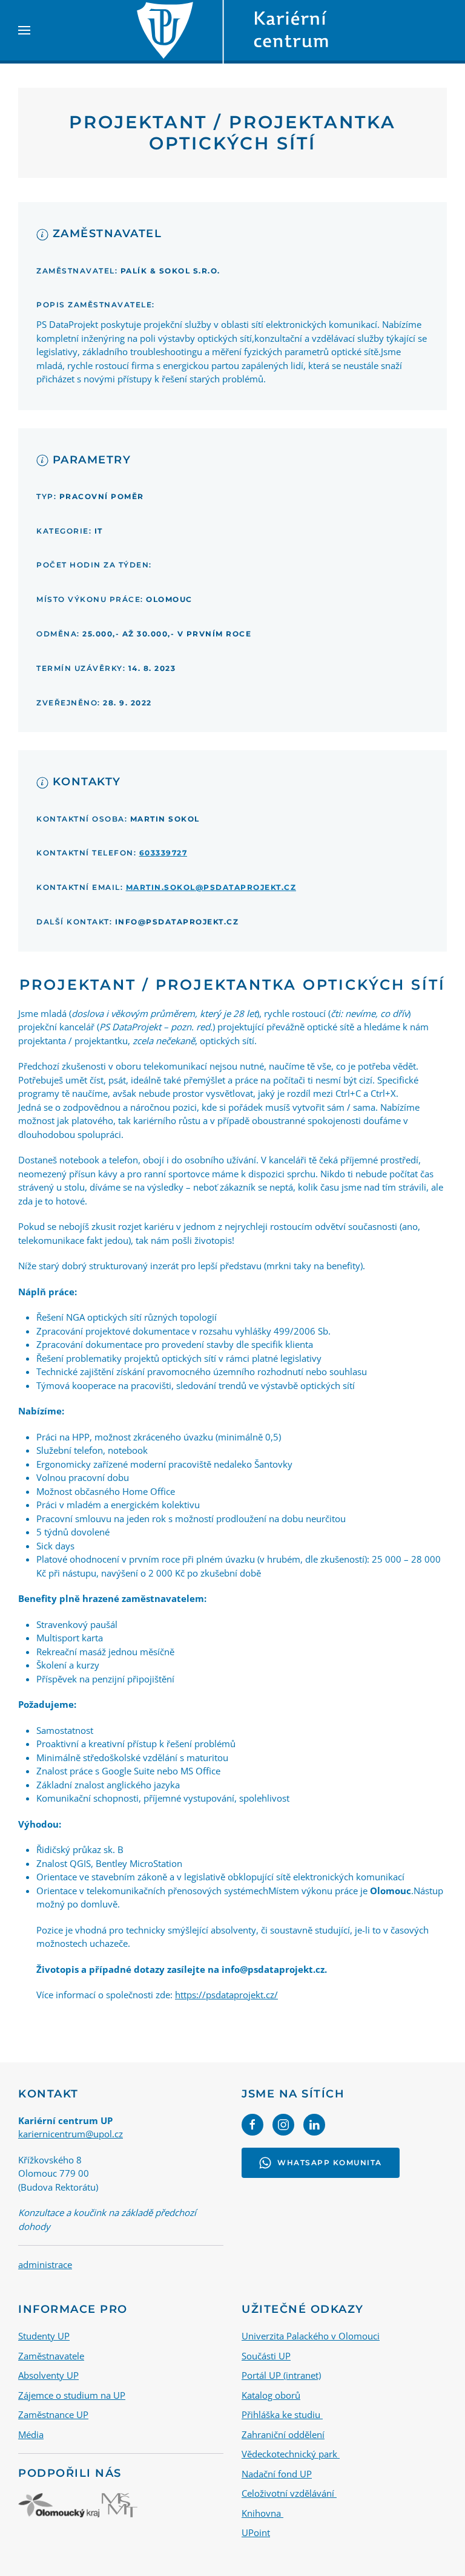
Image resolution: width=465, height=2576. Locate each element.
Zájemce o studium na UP (72, 2395)
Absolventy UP (48, 2375)
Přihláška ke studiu (282, 2414)
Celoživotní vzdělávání (289, 2493)
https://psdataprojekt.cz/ (226, 1995)
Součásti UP (266, 2356)
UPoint (256, 2532)
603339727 (163, 853)
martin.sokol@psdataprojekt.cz (211, 887)
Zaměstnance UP (53, 2414)
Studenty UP (44, 2336)
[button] (24, 30)
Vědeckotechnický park (291, 2454)
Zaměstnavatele (51, 2356)
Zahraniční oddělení (283, 2434)
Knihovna (262, 2513)
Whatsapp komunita (330, 2162)
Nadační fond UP (277, 2474)
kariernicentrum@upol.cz (71, 2134)
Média (31, 2434)
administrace (45, 2264)
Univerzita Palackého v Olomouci (311, 2336)
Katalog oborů (271, 2395)
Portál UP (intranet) (281, 2375)
